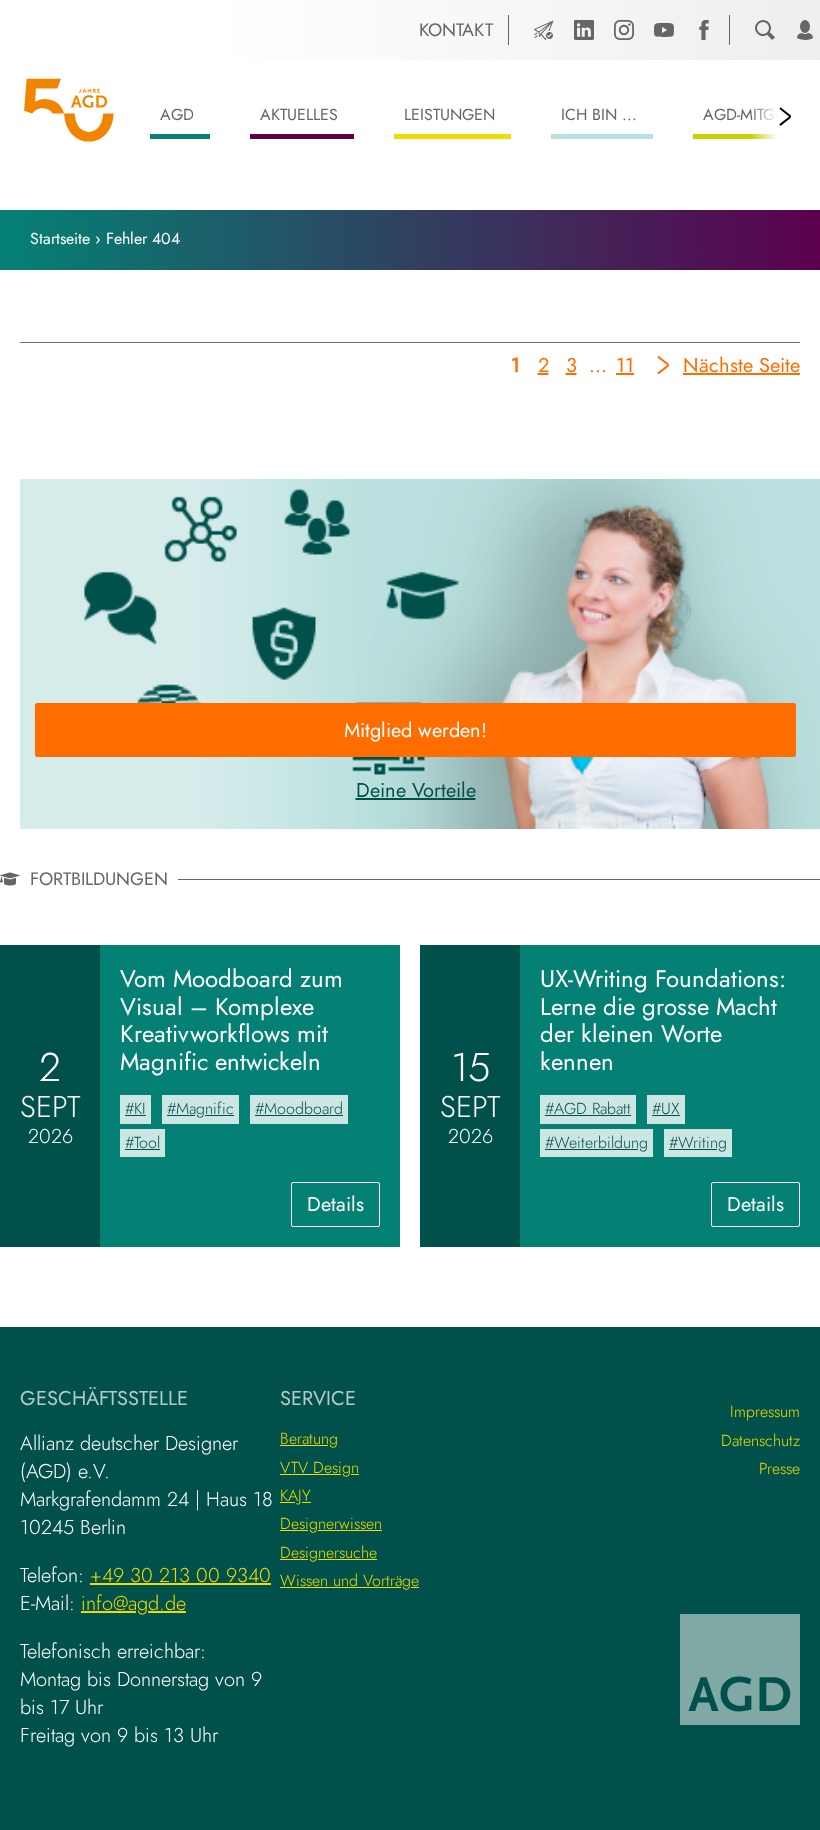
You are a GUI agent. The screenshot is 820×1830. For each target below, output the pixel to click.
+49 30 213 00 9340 (180, 1575)
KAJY (295, 1495)
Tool (147, 1142)
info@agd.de (133, 1603)
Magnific (205, 1108)
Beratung (309, 1438)
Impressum (765, 1411)
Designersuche (328, 1552)
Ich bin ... (599, 114)
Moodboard (303, 1108)
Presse (779, 1468)
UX (670, 1108)
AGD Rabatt (592, 1108)
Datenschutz (760, 1440)
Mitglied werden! (415, 730)
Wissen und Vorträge (349, 1580)
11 (625, 369)
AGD (177, 114)
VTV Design (319, 1467)
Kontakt (456, 30)
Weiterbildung (601, 1142)
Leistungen (449, 114)
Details (343, 1208)
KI (140, 1108)
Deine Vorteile (416, 790)
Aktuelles (299, 114)
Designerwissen (331, 1523)
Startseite (60, 238)
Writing (702, 1142)
